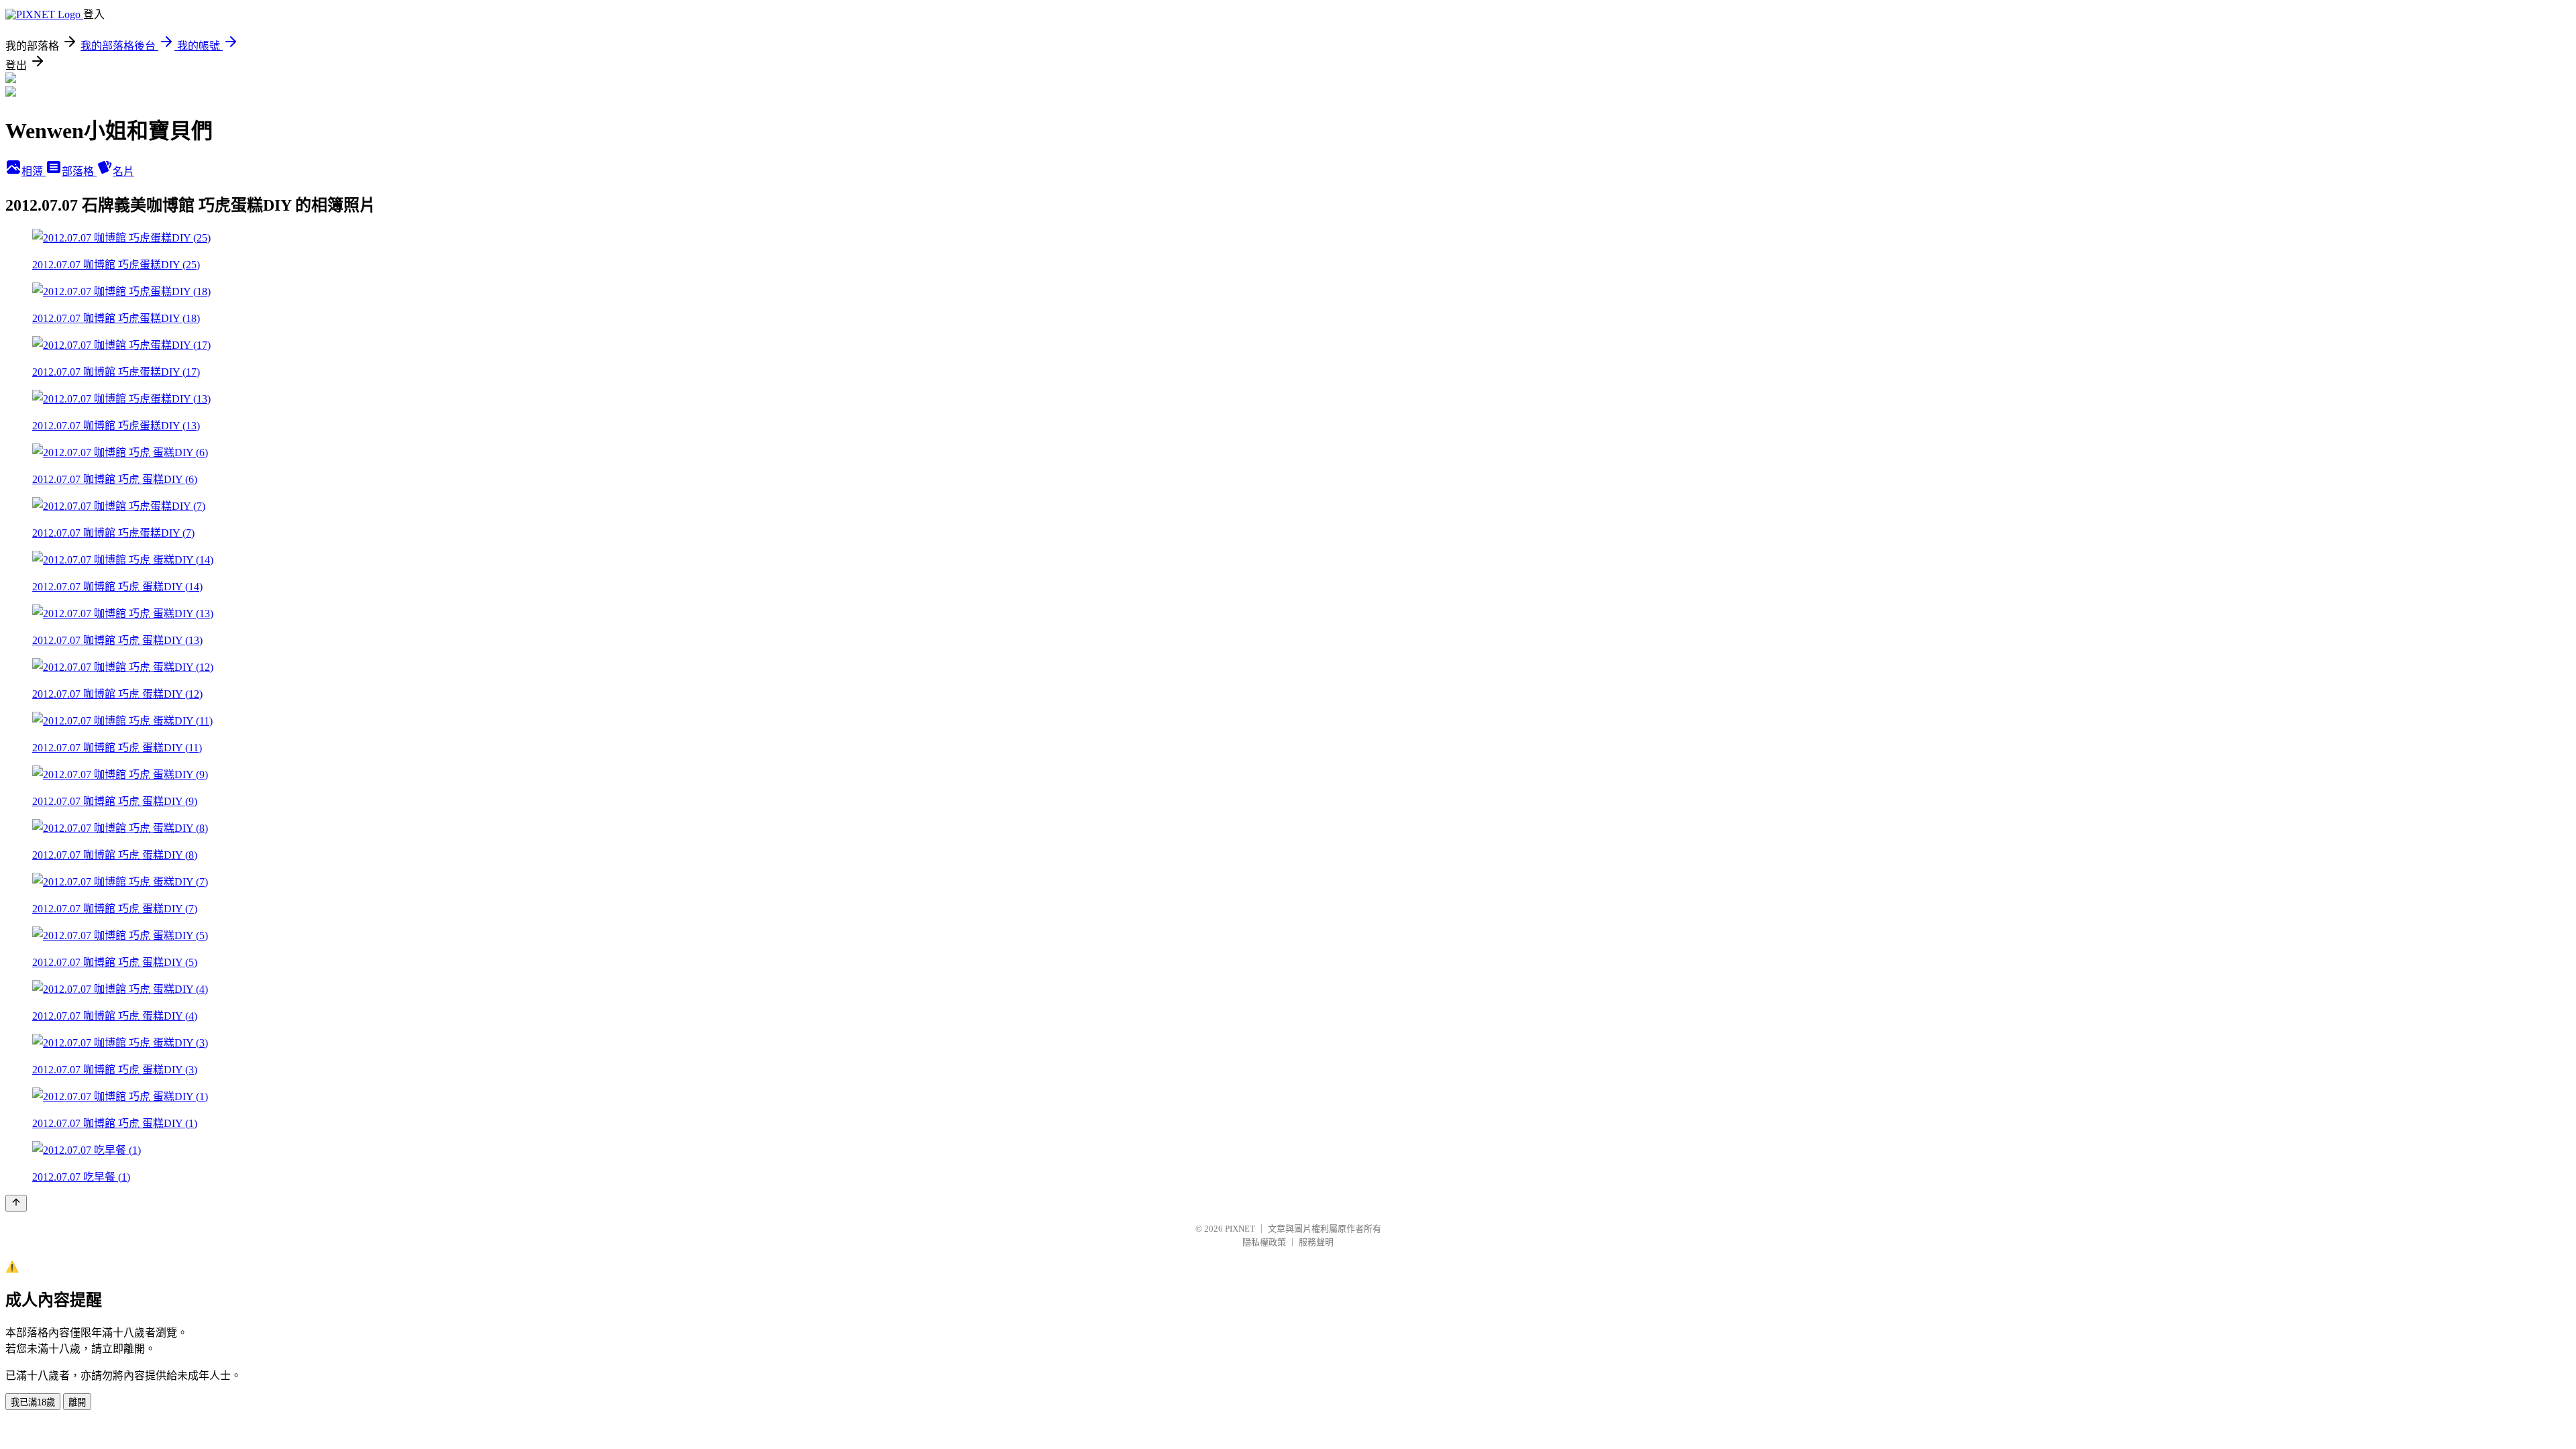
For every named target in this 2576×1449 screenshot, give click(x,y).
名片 (123, 171)
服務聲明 (1316, 1242)
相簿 (34, 171)
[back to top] (16, 1203)
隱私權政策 (1264, 1242)
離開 (77, 1402)
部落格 (79, 171)
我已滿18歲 (33, 1402)
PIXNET (1240, 1229)
